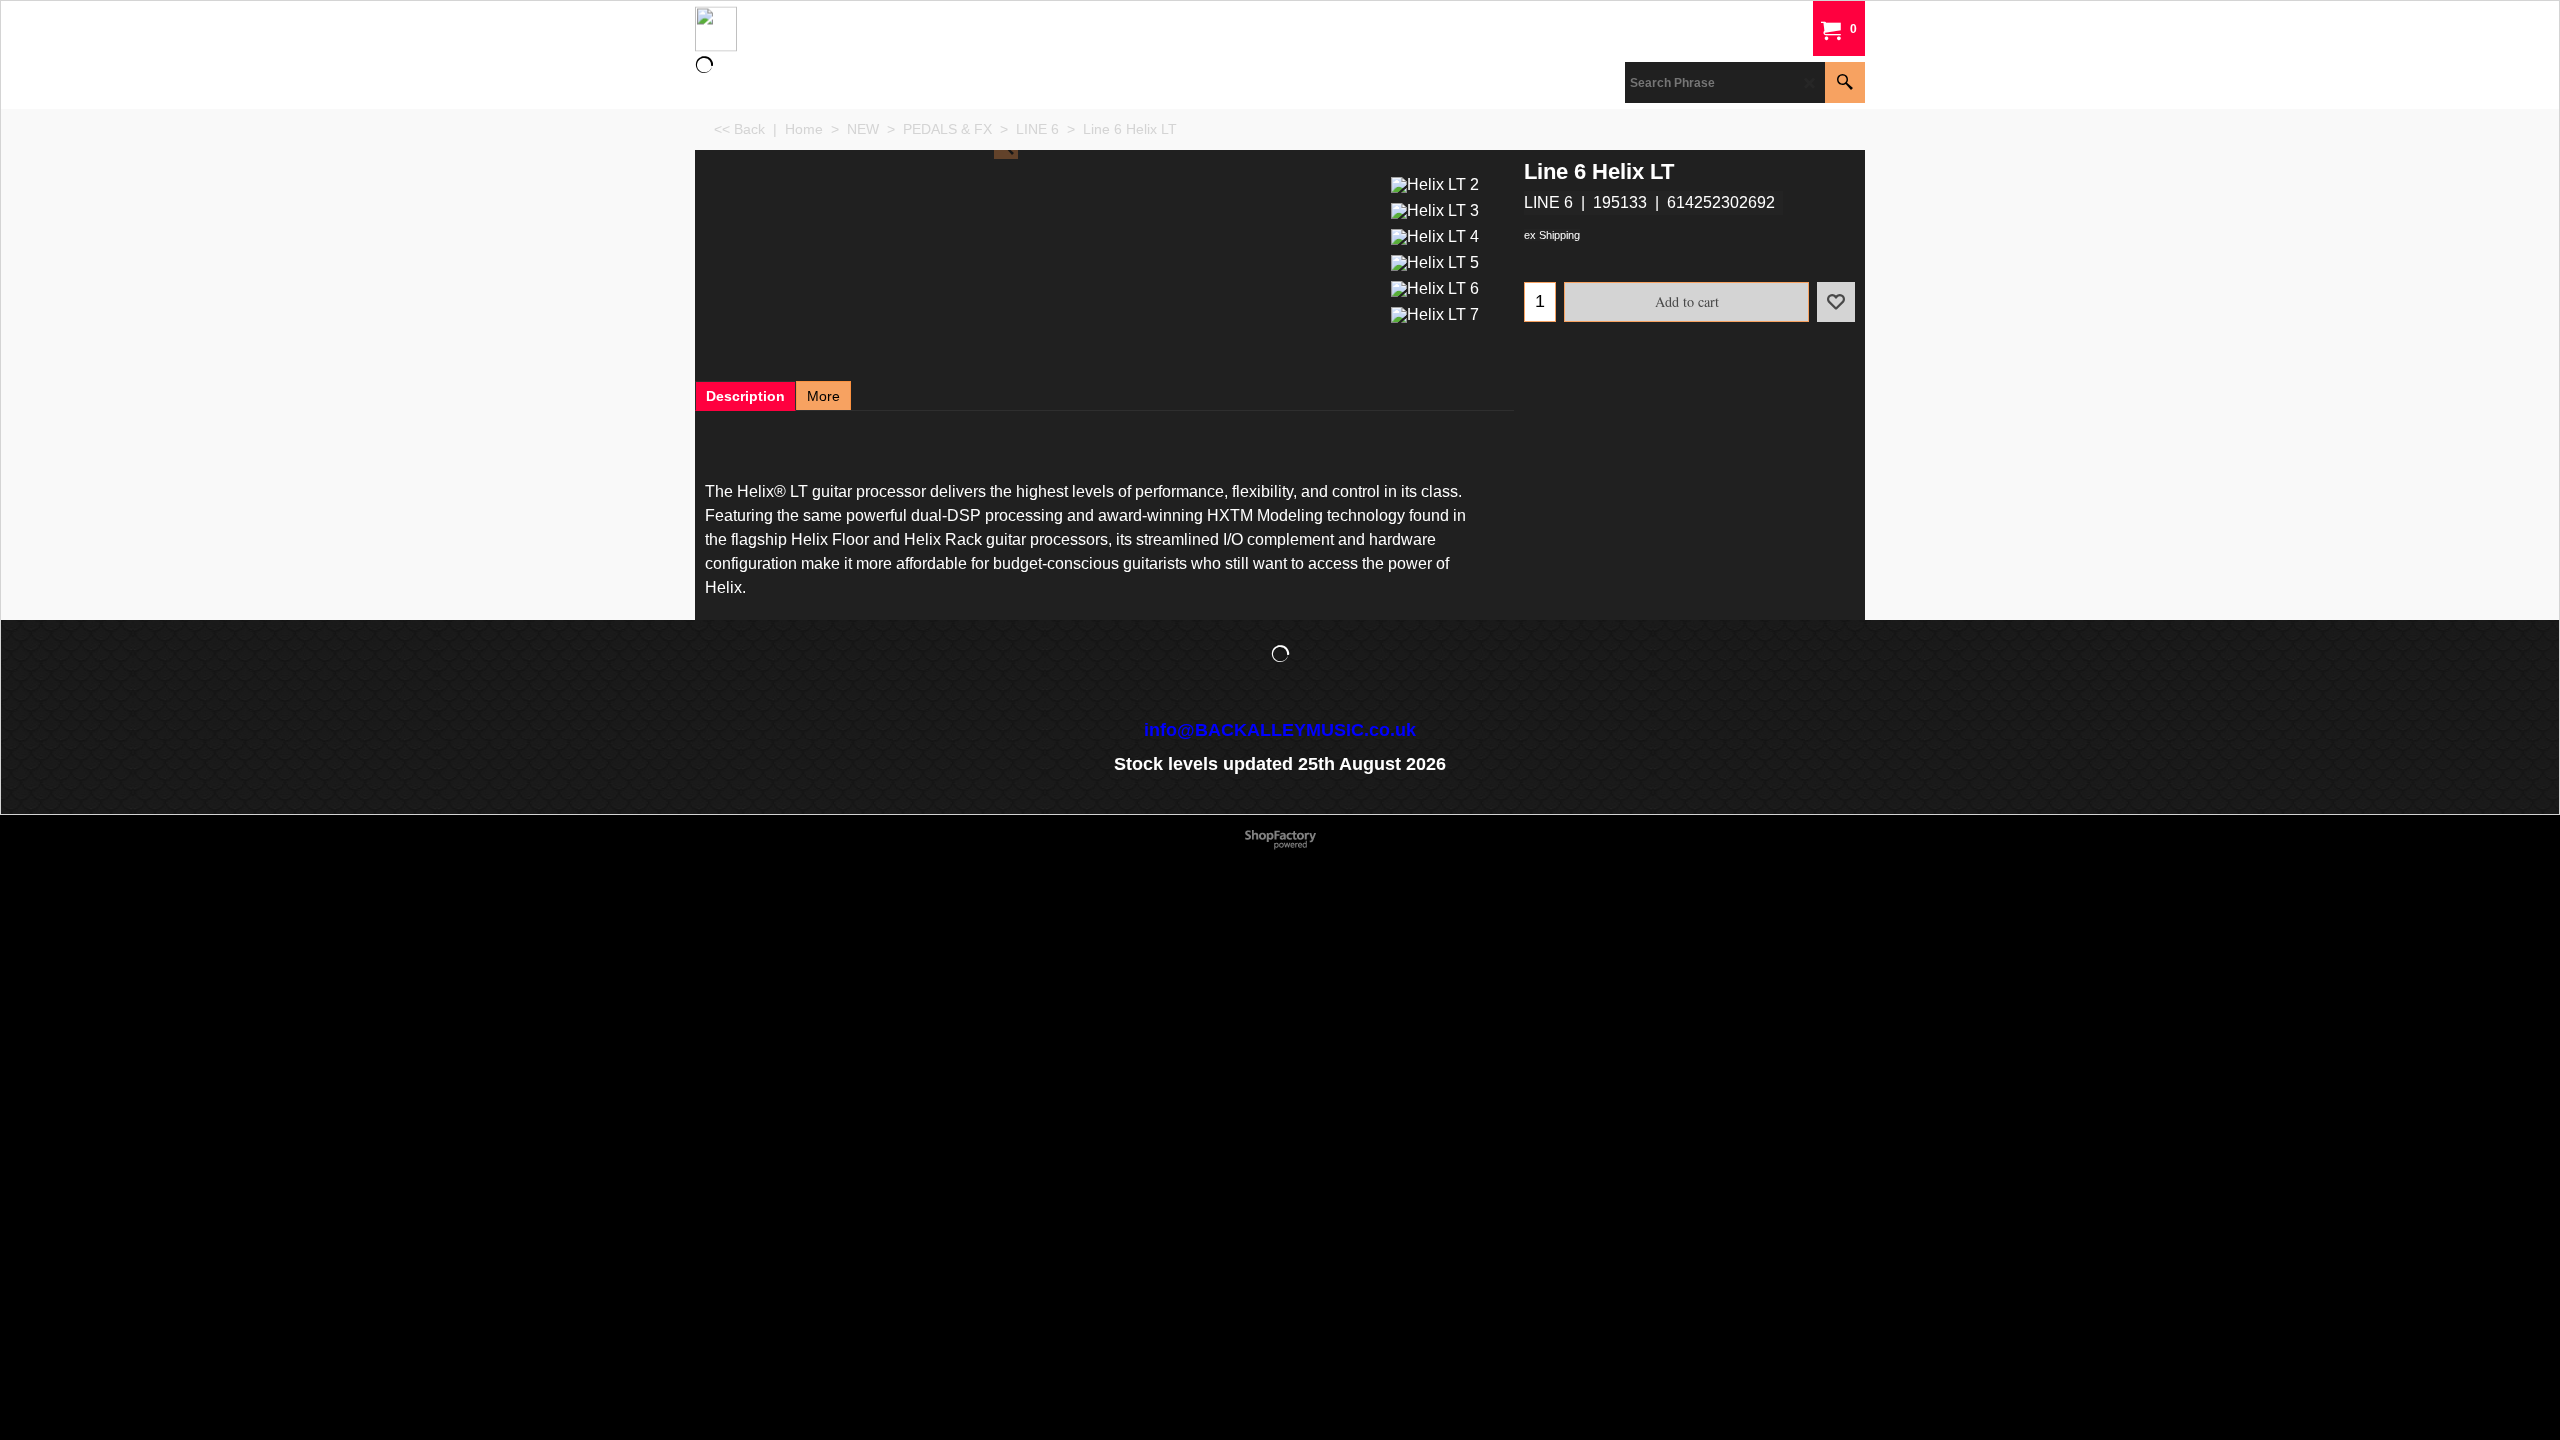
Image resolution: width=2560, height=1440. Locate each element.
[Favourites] (1836, 302)
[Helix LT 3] (1435, 208)
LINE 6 (1548, 202)
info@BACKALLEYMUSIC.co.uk (1280, 730)
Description (745, 396)
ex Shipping (1552, 235)
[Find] (1845, 82)
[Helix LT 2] (1435, 182)
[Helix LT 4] (1435, 234)
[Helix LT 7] (1435, 312)
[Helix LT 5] (1435, 260)
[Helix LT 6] (1435, 286)
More (823, 396)
